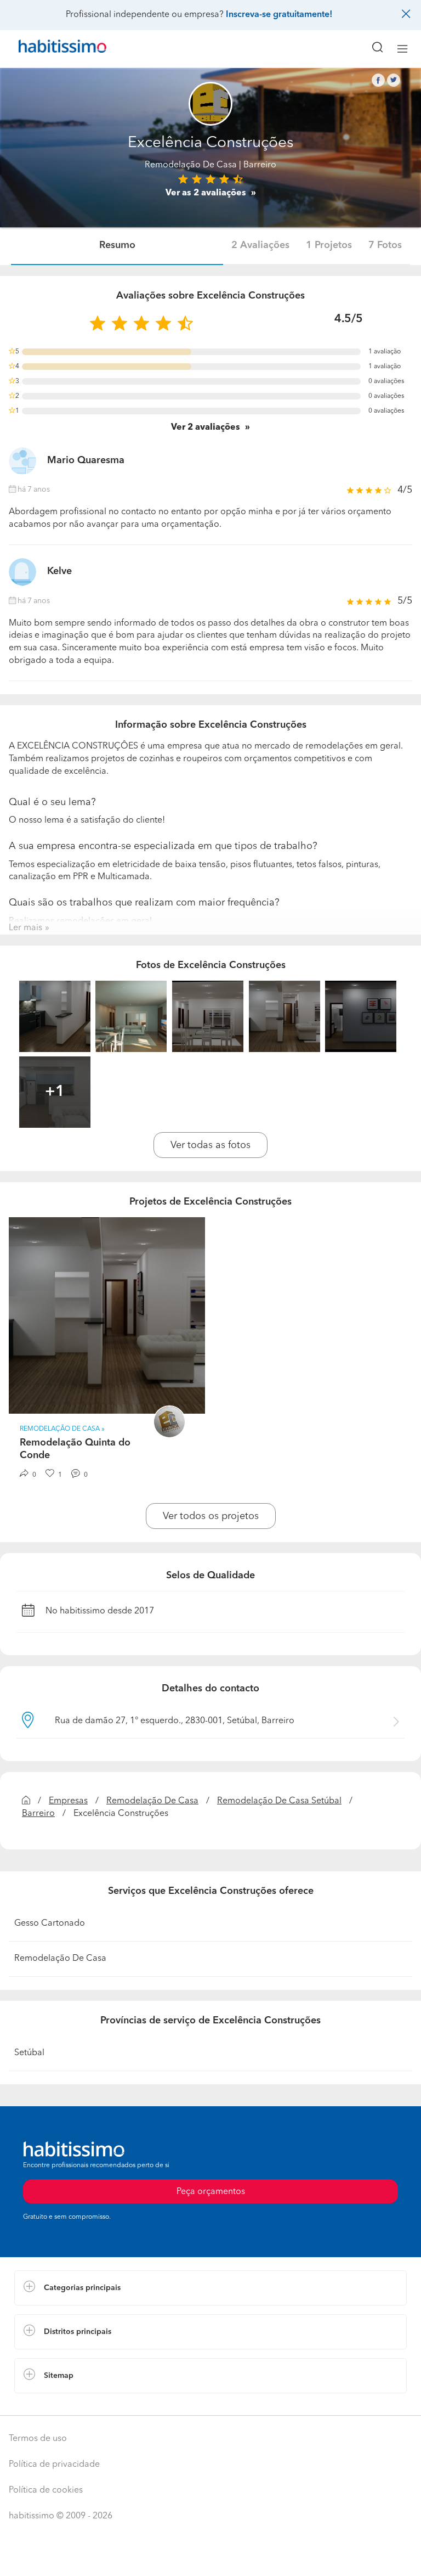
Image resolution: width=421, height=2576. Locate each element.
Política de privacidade (54, 2465)
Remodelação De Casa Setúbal (279, 1801)
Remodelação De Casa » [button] (62, 1429)
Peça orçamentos (210, 2557)
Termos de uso (38, 2439)
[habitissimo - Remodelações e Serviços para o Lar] (50, 49)
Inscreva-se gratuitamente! (279, 15)
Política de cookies (46, 2490)
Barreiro (38, 1814)
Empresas (68, 1801)
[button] (210, 2288)
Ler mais (25, 928)
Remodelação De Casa (191, 165)
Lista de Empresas (50, 2404)
